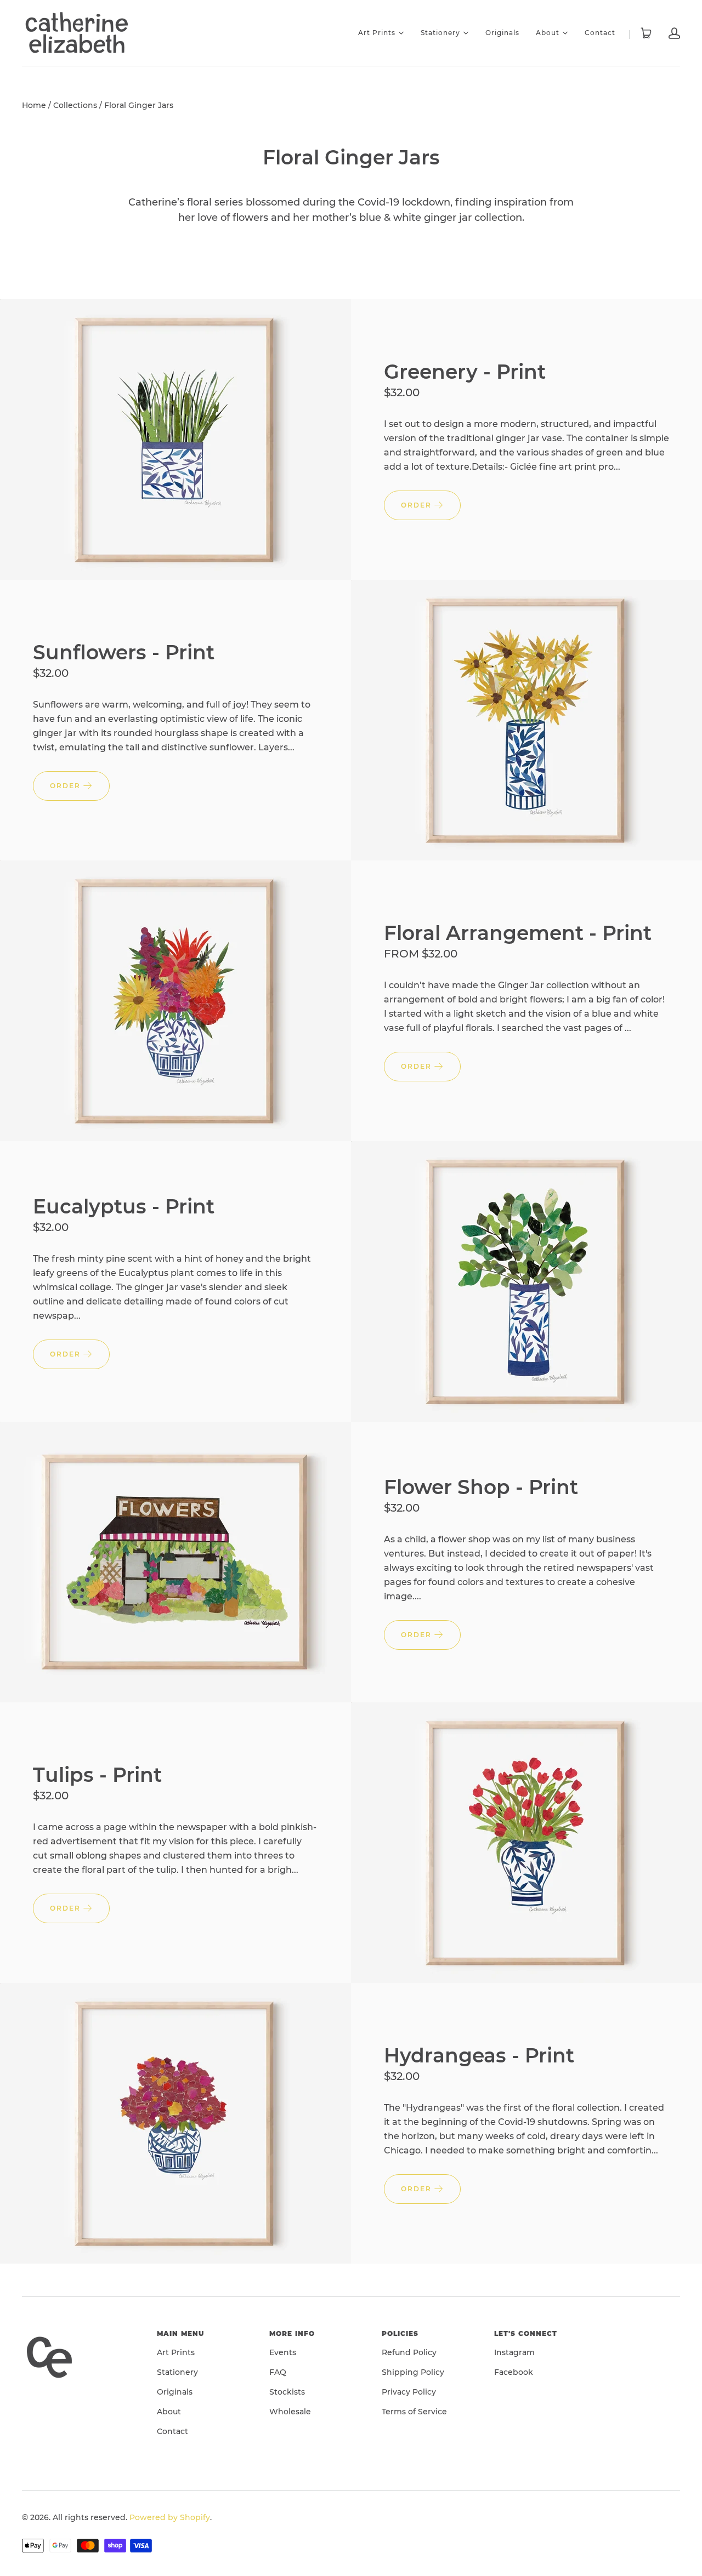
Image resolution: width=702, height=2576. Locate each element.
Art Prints (377, 32)
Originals (502, 33)
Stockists (287, 2392)
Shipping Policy (413, 2372)
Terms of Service (414, 2412)
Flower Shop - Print (481, 1487)
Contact (600, 33)
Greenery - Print (465, 372)
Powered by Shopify (170, 2517)
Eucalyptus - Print (124, 1206)
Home (34, 105)
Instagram (514, 2352)
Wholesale (290, 2412)
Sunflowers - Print (124, 652)
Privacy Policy (409, 2392)
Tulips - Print (97, 1775)
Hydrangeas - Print (479, 2055)
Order (418, 505)
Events (283, 2352)
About (548, 32)
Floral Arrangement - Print (518, 933)
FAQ (278, 2372)
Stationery (440, 32)
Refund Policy (409, 2352)
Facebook (514, 2372)
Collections (75, 105)
